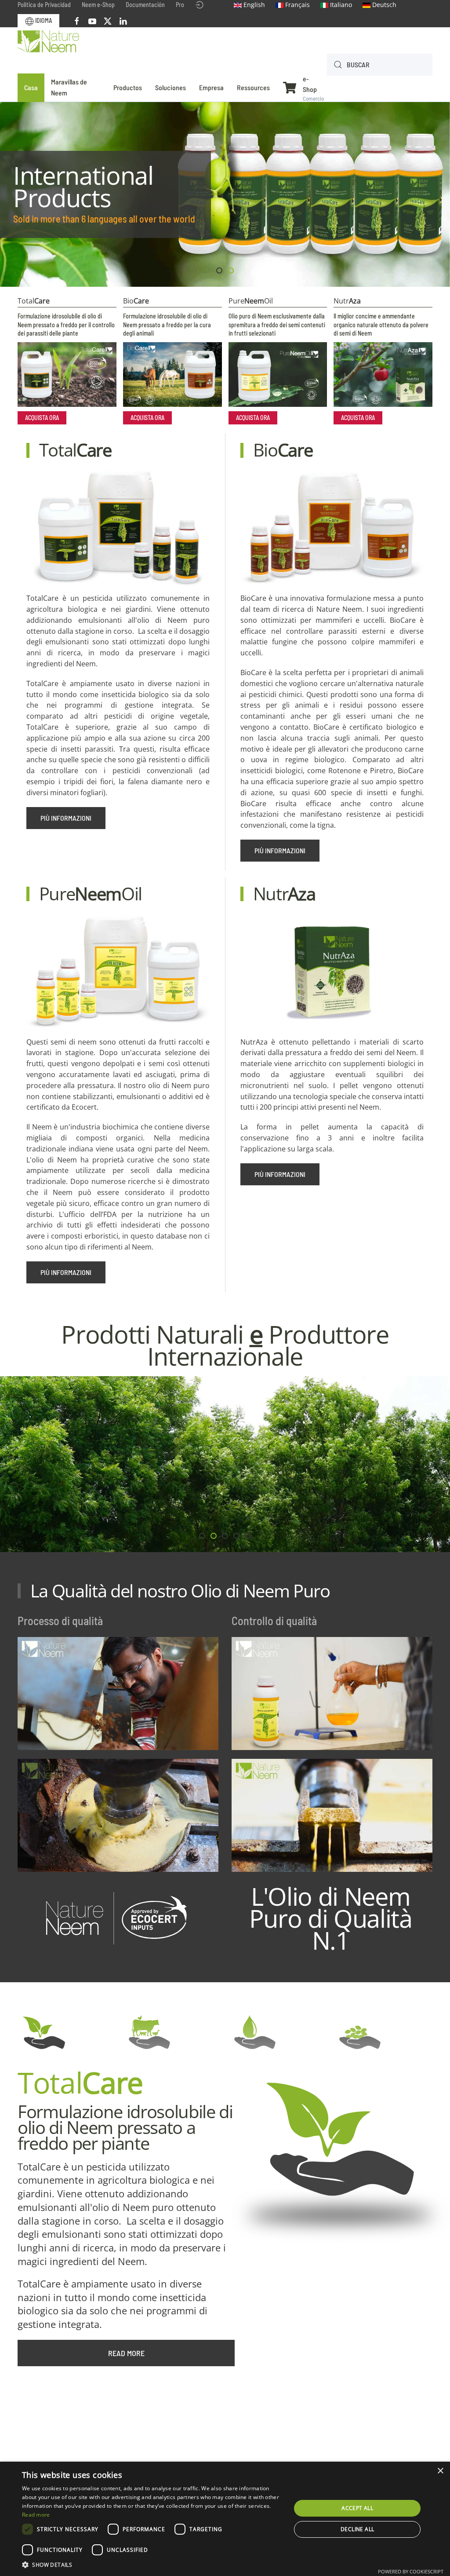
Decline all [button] (357, 2529)
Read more (126, 2353)
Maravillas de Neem (69, 87)
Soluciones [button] (171, 87)
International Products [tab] (233, 271)
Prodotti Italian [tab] (222, 271)
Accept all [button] (357, 2508)
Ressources (253, 87)
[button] (152, 2565)
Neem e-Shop (98, 5)
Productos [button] (128, 87)
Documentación (145, 5)
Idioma (43, 20)
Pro (180, 5)
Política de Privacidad (44, 5)
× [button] (440, 2471)
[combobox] (380, 65)
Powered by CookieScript (411, 2571)
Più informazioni (66, 818)
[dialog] (225, 2519)
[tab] (202, 1536)
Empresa (211, 87)
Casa (31, 87)
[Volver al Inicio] (48, 42)
